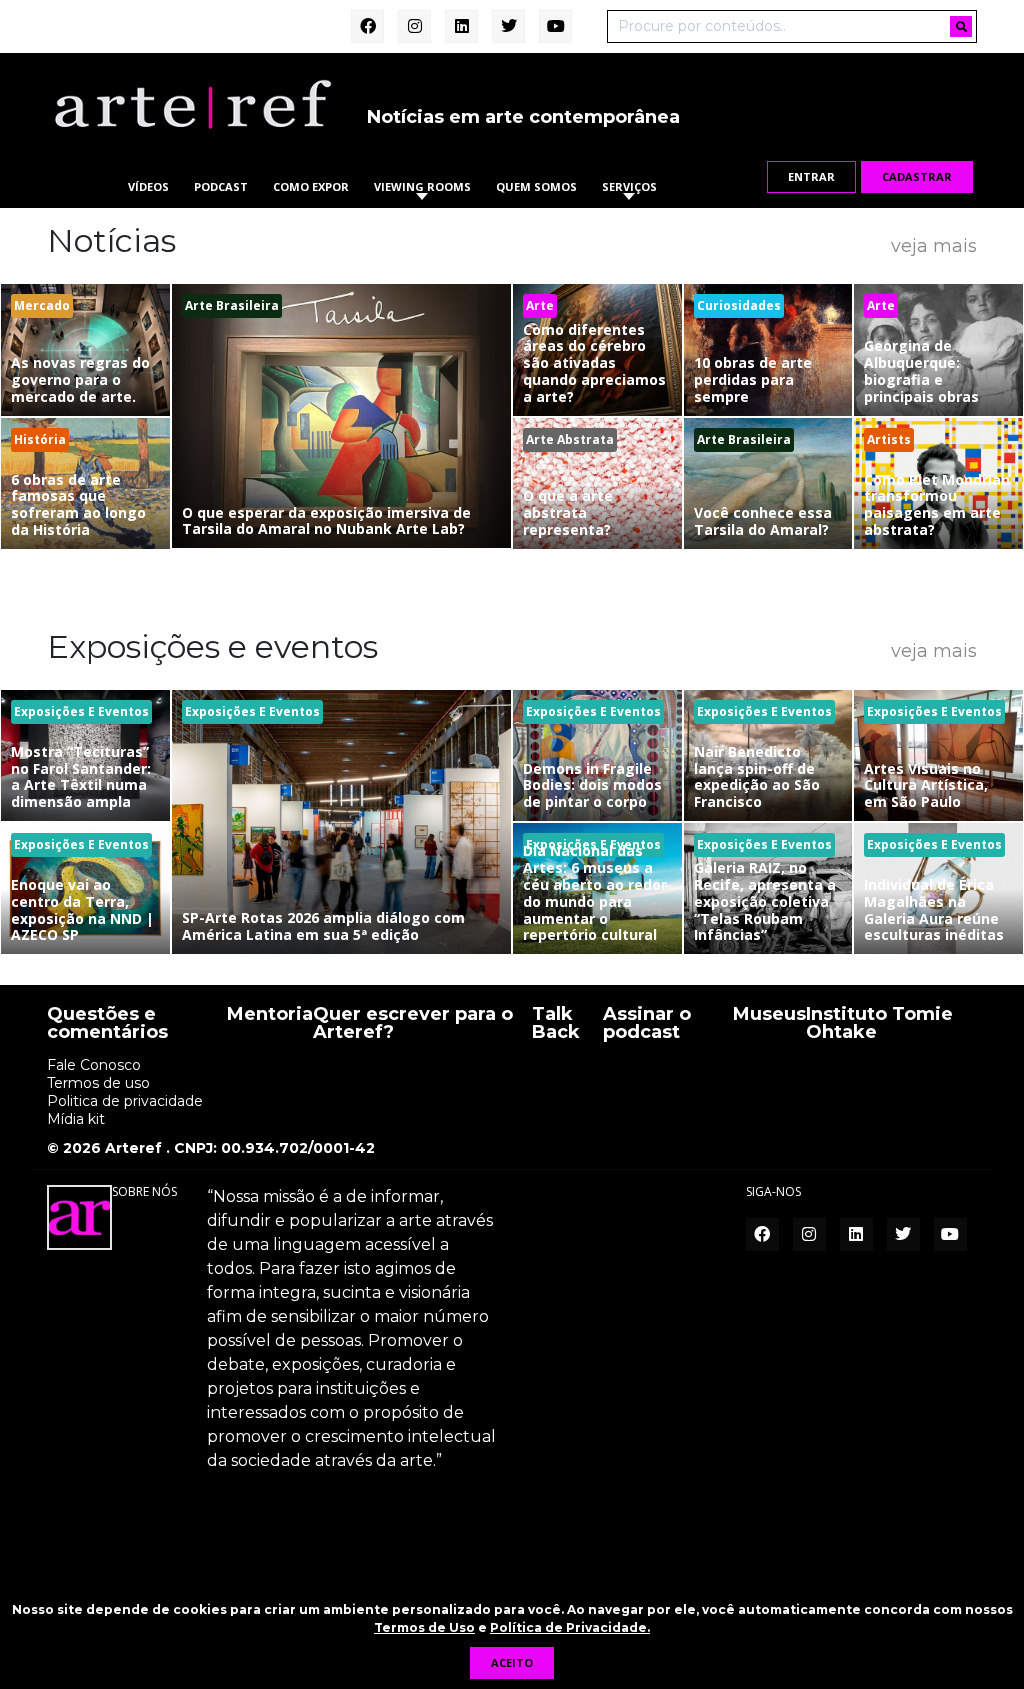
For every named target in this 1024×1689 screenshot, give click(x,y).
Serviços (629, 186)
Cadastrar (917, 176)
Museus (769, 1015)
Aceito (512, 1662)
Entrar (811, 176)
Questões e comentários (107, 1024)
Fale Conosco (94, 1065)
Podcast (221, 186)
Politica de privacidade (125, 1101)
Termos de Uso (424, 1627)
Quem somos (536, 186)
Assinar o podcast (647, 1024)
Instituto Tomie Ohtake (879, 1024)
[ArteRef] (192, 103)
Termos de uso (98, 1083)
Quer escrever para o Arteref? (413, 1024)
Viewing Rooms (422, 186)
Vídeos (148, 186)
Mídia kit (76, 1119)
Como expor (311, 186)
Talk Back (556, 1024)
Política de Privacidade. (570, 1627)
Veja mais (934, 245)
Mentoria (270, 1015)
